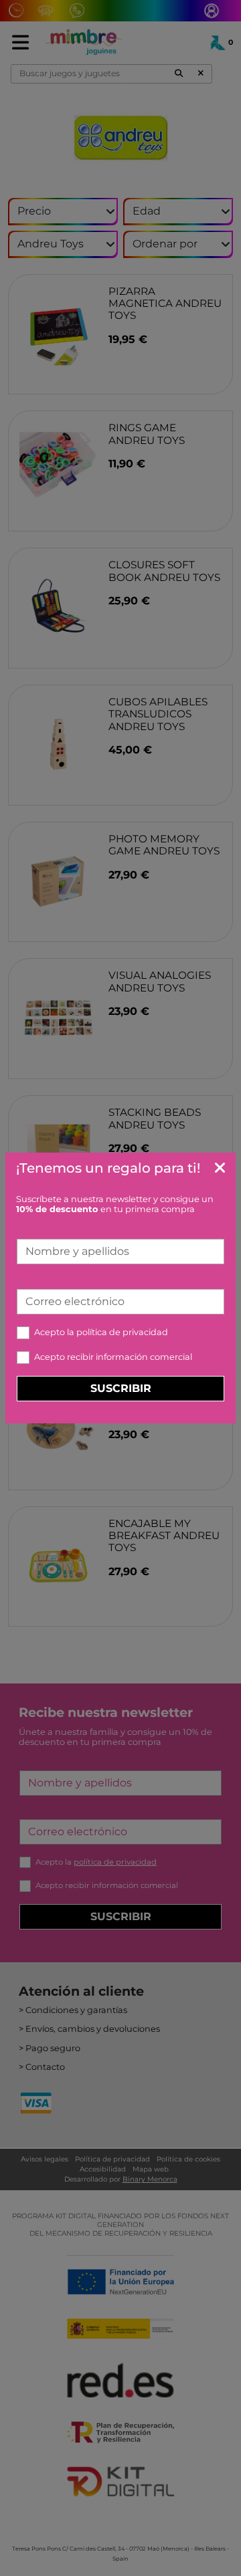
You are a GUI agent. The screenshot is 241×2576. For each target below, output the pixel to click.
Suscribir (121, 1388)
